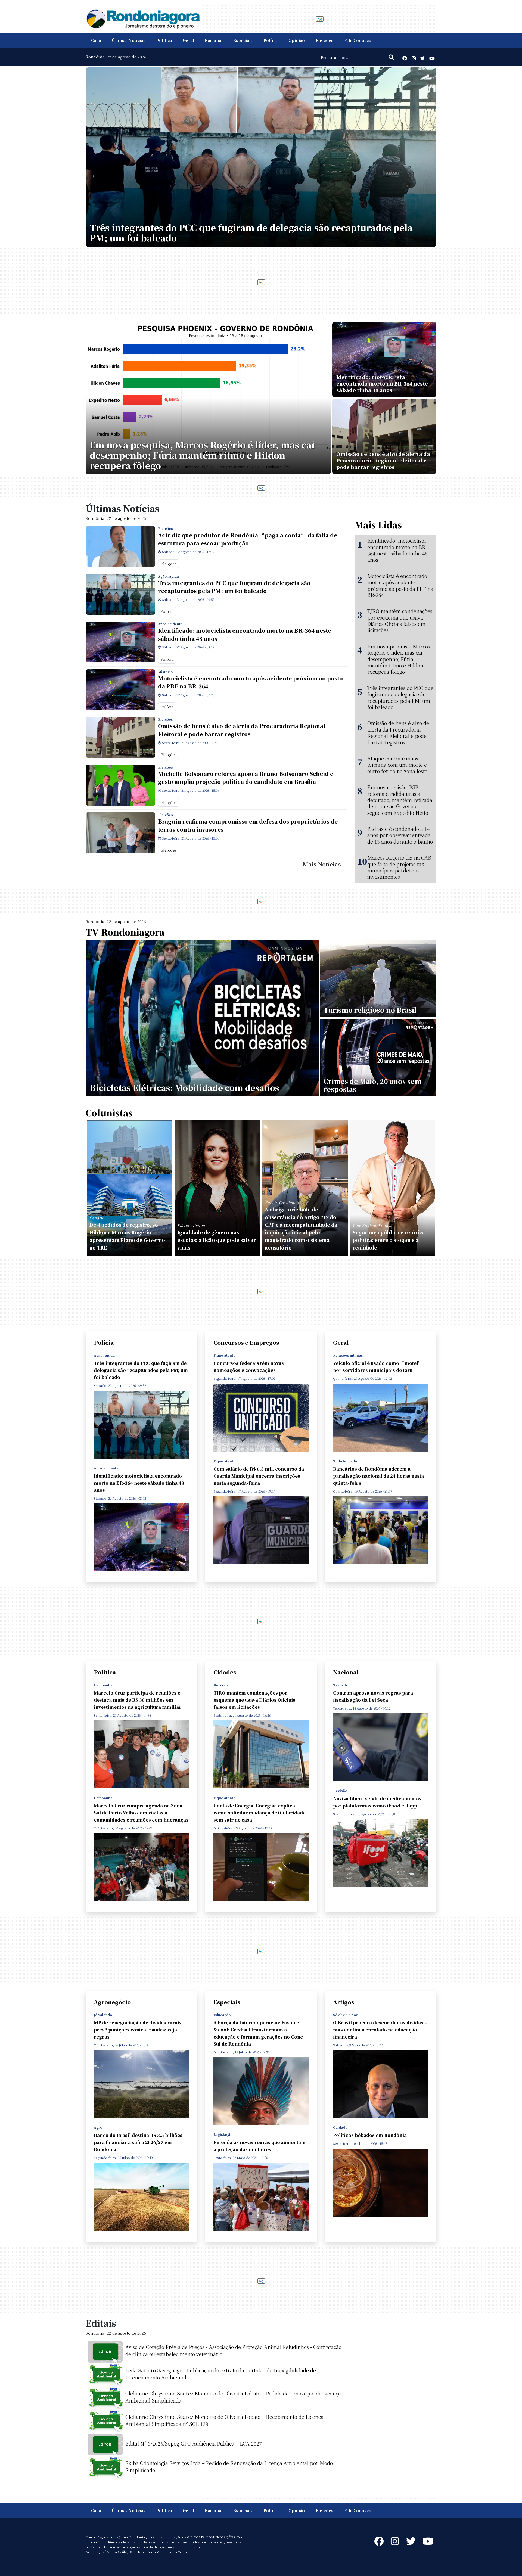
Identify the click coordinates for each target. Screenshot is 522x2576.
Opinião (297, 40)
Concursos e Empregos (246, 1342)
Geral (188, 40)
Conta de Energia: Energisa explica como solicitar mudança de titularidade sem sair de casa (260, 1813)
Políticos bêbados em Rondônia (370, 2135)
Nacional (214, 40)
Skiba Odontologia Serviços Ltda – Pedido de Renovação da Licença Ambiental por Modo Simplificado (229, 2466)
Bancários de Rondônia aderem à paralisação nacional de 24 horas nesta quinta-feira (378, 1476)
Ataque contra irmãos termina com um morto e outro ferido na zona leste (397, 765)
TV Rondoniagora (125, 932)
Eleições (324, 40)
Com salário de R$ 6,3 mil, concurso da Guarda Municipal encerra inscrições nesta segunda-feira (259, 1476)
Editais (101, 2323)
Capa (96, 40)
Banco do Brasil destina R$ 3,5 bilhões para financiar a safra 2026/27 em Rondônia (138, 2142)
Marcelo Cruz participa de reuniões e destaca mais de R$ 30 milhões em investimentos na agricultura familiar (138, 1700)
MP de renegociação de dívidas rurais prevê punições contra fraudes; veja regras (138, 2030)
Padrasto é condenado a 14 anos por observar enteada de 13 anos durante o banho (400, 835)
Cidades (225, 1672)
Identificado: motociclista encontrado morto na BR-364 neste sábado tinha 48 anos (245, 634)
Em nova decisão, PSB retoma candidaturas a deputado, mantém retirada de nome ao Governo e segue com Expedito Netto (400, 800)
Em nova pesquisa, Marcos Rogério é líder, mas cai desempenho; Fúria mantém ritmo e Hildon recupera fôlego (399, 659)
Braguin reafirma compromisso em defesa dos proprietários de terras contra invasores (248, 825)
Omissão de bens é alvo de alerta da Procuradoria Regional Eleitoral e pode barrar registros (242, 730)
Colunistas (109, 1113)
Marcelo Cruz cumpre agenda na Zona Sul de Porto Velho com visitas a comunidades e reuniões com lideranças (141, 1813)
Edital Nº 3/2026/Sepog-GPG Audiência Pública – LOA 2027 (194, 2443)
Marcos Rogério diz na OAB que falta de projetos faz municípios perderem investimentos (399, 867)
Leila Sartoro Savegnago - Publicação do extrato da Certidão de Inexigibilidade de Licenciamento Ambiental (221, 2374)
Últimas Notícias (129, 40)
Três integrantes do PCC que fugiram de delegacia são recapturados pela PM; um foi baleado (234, 587)
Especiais (243, 40)
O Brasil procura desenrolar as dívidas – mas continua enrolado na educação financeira (380, 2030)
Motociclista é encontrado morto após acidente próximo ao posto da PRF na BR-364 (250, 682)
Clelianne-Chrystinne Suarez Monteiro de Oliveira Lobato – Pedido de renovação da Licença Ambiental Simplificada (233, 2397)
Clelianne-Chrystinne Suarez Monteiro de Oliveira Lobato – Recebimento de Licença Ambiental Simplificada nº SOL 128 (224, 2420)
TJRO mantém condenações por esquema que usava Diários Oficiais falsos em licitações (400, 621)
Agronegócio (112, 2002)
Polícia (271, 40)
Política (164, 40)
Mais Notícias (322, 864)
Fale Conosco (358, 40)
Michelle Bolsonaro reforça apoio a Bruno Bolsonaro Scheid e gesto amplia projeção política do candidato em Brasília (246, 778)
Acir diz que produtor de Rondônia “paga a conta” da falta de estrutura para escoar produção (248, 539)
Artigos (344, 2002)
